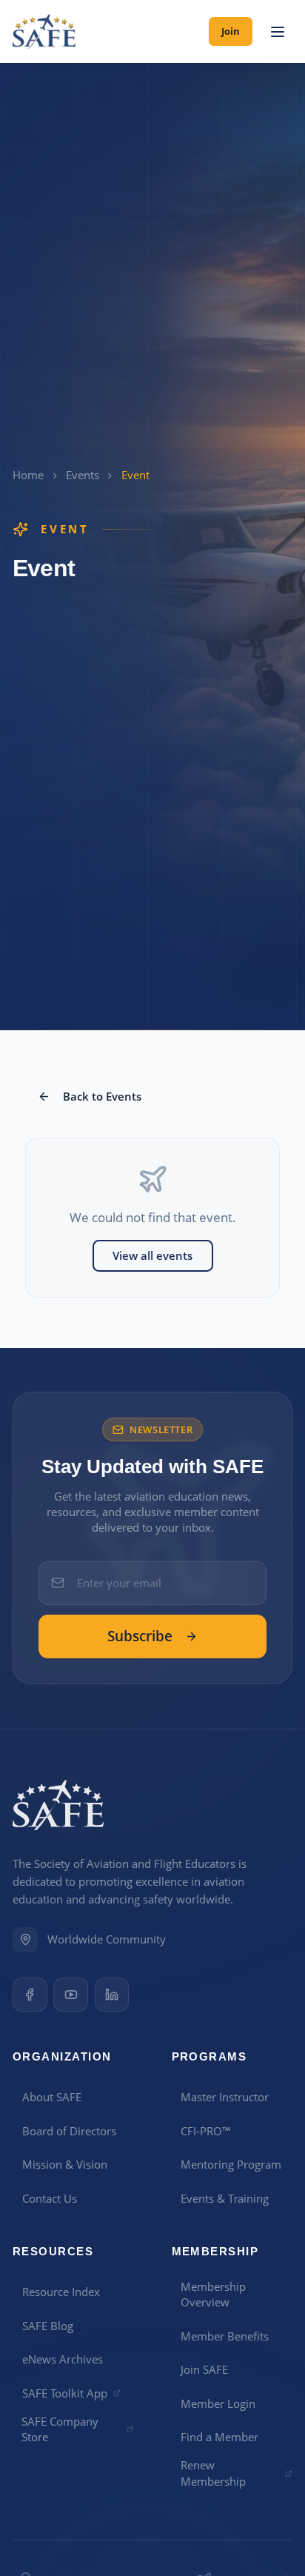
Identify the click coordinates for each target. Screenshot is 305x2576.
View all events (152, 1255)
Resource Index (61, 2292)
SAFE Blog (48, 2326)
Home (28, 475)
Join (231, 31)
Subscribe (140, 1636)
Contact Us (50, 2198)
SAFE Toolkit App (65, 2393)
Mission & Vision (65, 2164)
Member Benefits (225, 2336)
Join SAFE (204, 2369)
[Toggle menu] (277, 32)
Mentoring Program (231, 2164)
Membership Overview (213, 2294)
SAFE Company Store (60, 2429)
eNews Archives (63, 2359)
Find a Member (219, 2437)
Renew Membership (213, 2473)
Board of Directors (69, 2131)
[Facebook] (30, 1995)
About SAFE (52, 2097)
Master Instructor (225, 2097)
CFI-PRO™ (206, 2131)
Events (83, 475)
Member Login (218, 2403)
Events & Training (225, 2198)
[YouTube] (71, 1995)
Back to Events (102, 1096)
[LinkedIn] (112, 1995)
